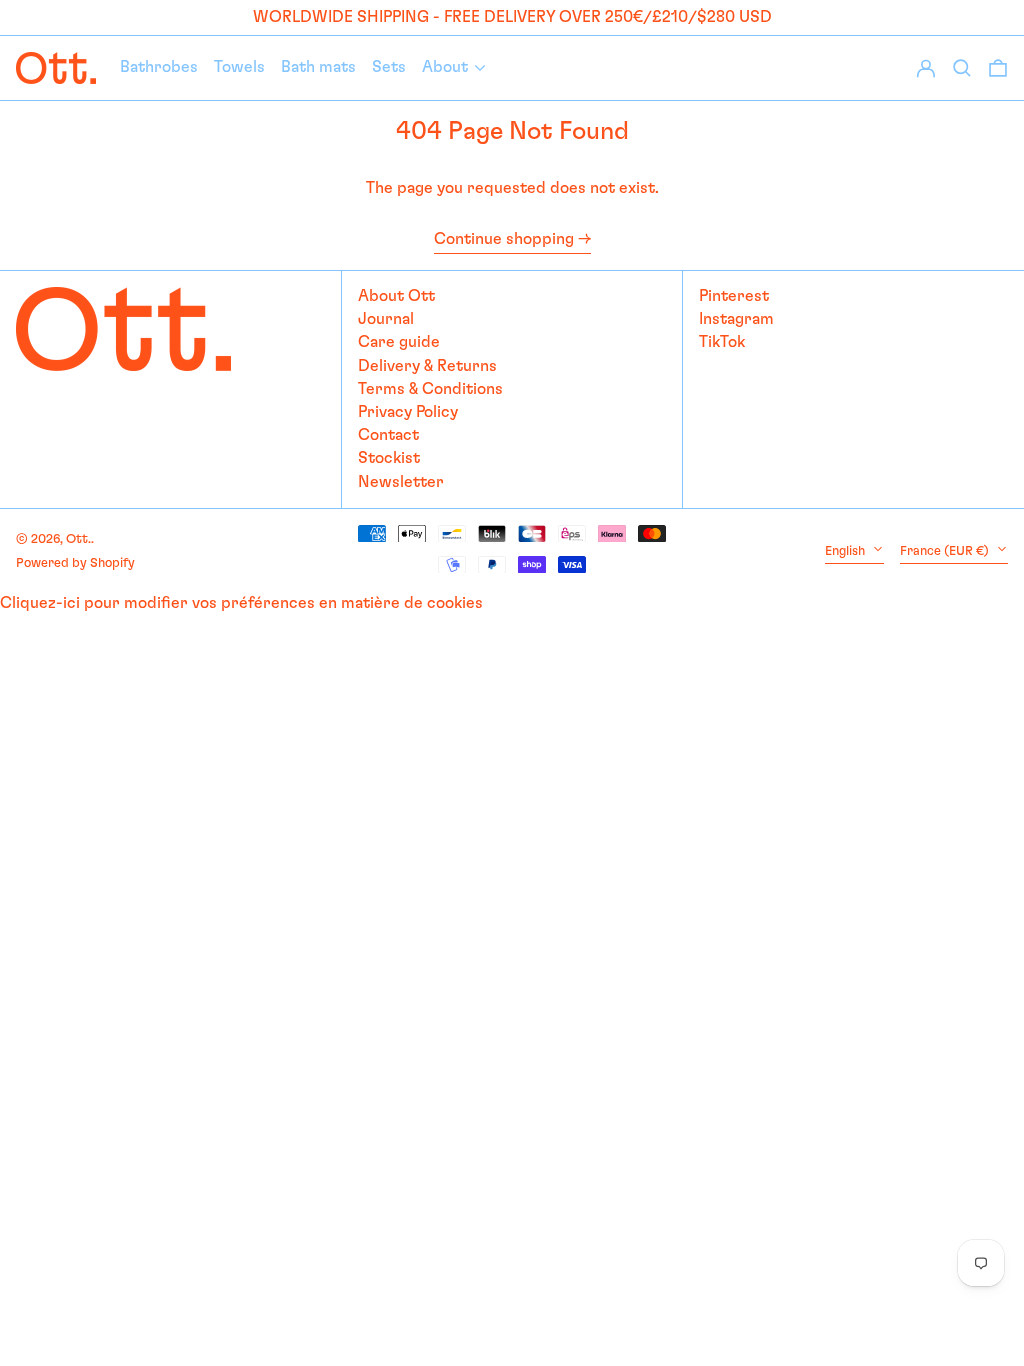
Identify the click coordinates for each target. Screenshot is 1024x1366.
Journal (386, 319)
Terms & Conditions (430, 389)
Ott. (78, 539)
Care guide (399, 342)
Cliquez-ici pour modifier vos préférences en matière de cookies (241, 603)
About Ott (396, 296)
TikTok (722, 342)
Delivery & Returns (427, 366)
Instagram (736, 319)
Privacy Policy (408, 412)
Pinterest (734, 296)
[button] (998, 68)
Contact (388, 435)
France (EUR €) (946, 551)
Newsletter (401, 482)
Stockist (389, 458)
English (846, 551)
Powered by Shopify (75, 563)
